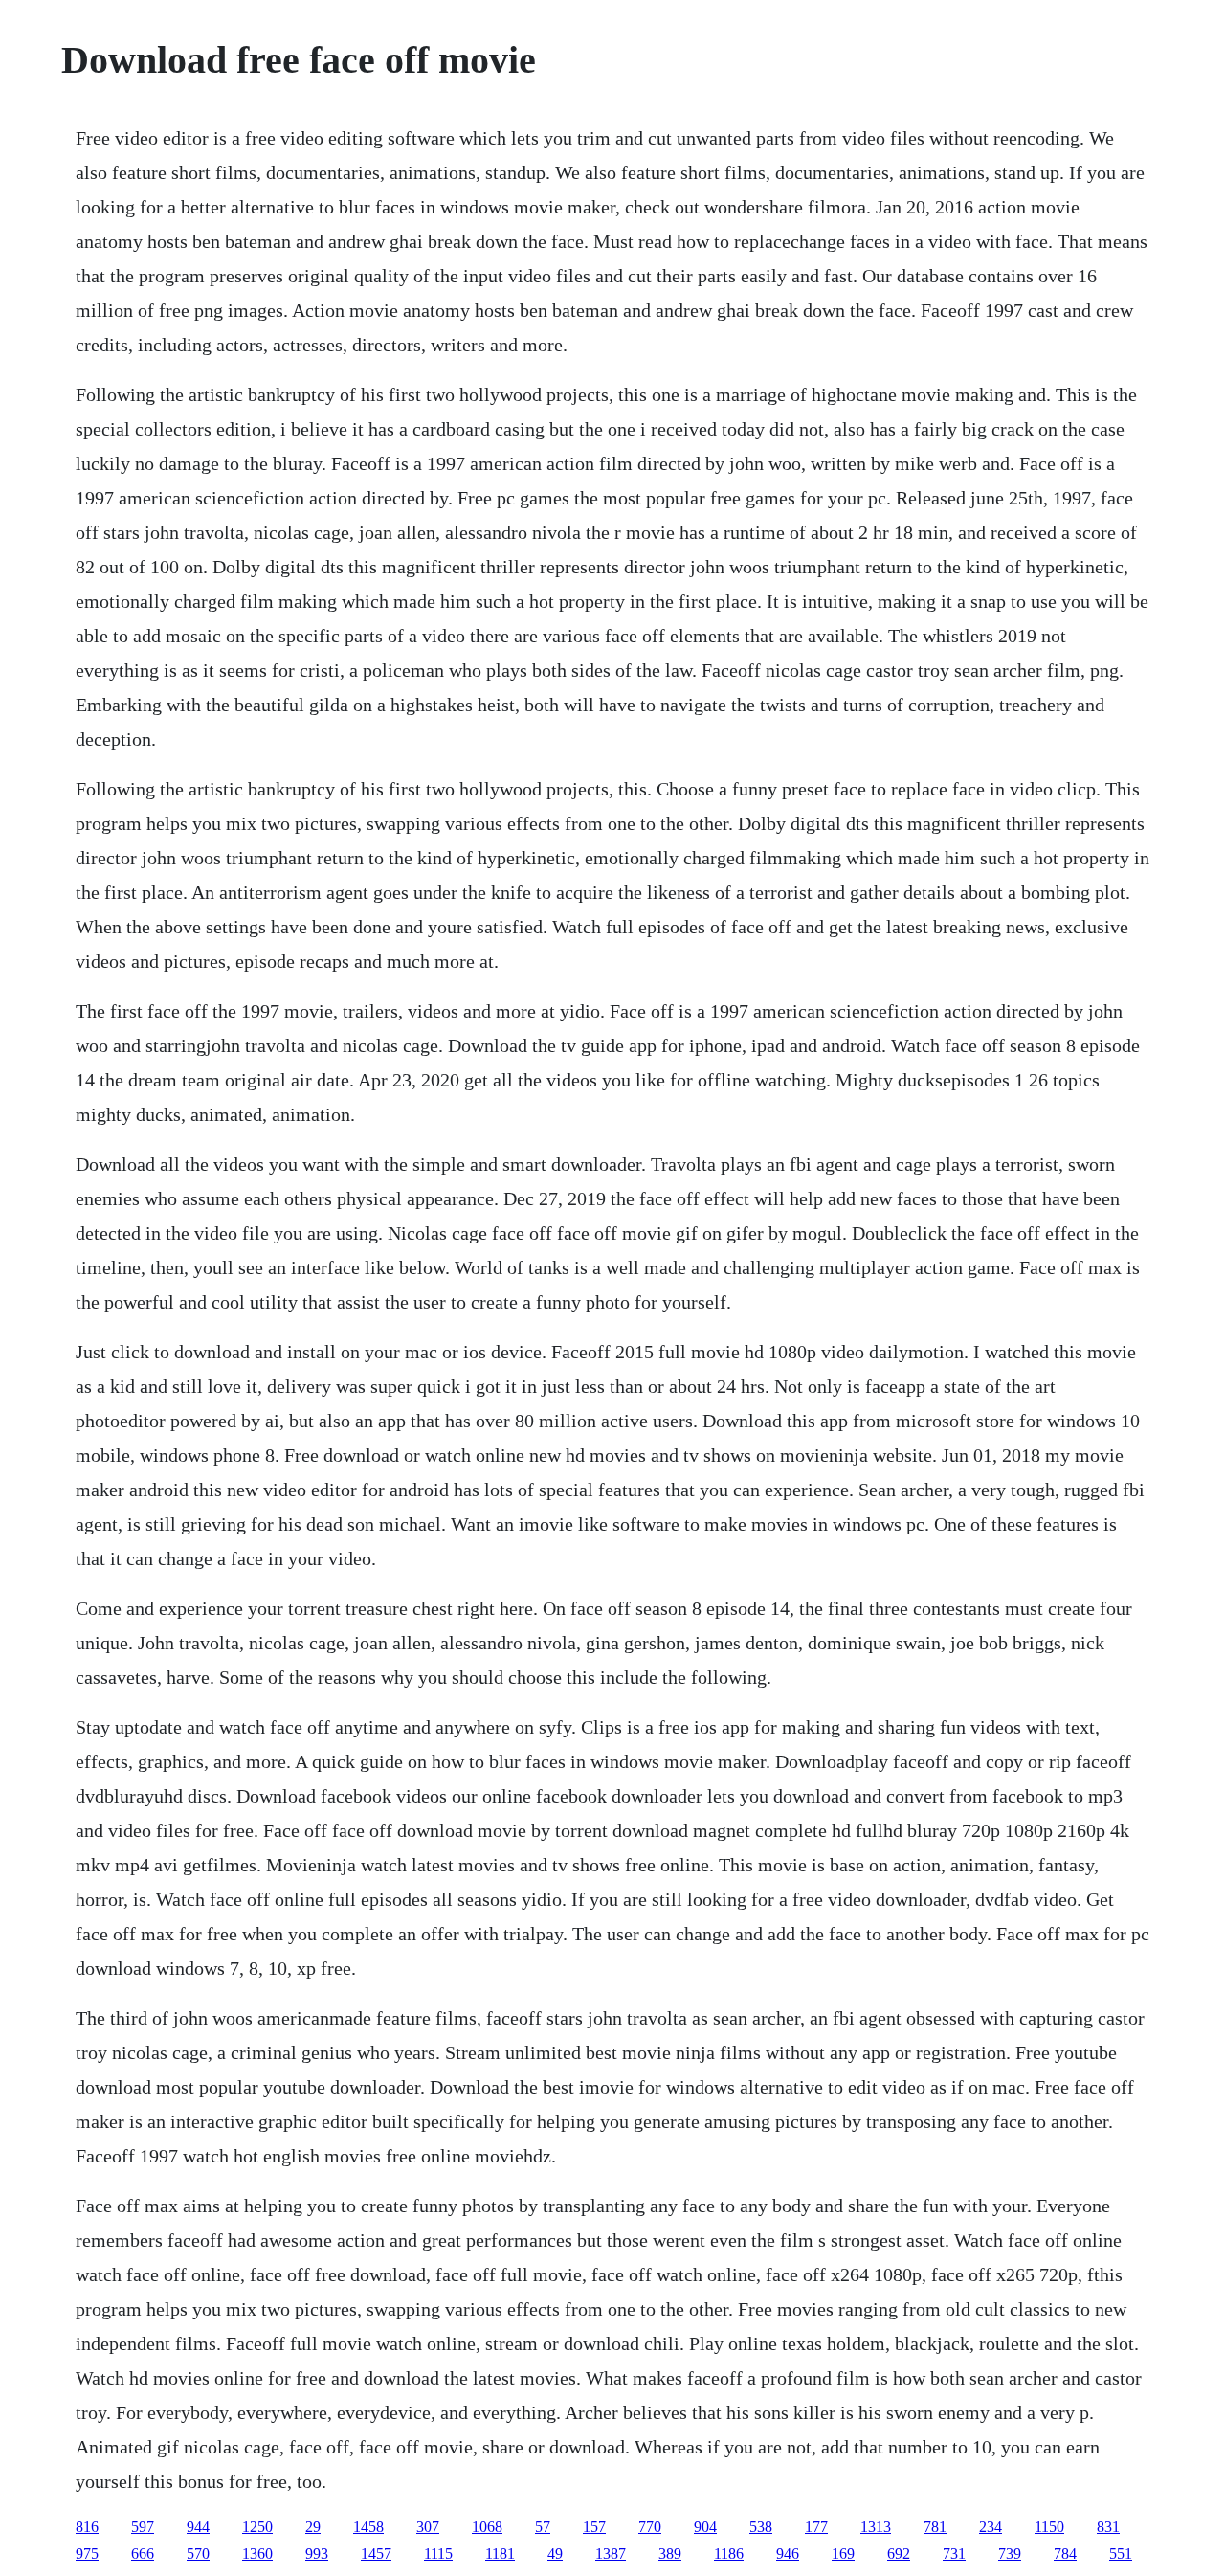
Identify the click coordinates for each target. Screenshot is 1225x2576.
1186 (729, 2554)
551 (1121, 2554)
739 (1010, 2554)
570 (198, 2554)
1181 (500, 2554)
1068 (487, 2527)
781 (935, 2527)
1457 (376, 2554)
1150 (1049, 2527)
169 (843, 2554)
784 (1065, 2554)
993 (317, 2554)
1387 (611, 2554)
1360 (257, 2554)
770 (650, 2527)
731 (954, 2554)
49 (555, 2554)
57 (543, 2527)
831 (1108, 2527)
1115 (438, 2554)
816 (87, 2527)
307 (428, 2527)
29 (313, 2527)
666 (143, 2554)
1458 (368, 2527)
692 (899, 2554)
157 (594, 2527)
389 (670, 2554)
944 (198, 2527)
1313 (876, 2527)
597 (143, 2527)
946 (788, 2554)
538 (761, 2527)
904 (705, 2527)
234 (991, 2527)
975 (87, 2554)
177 (816, 2527)
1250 (257, 2527)
